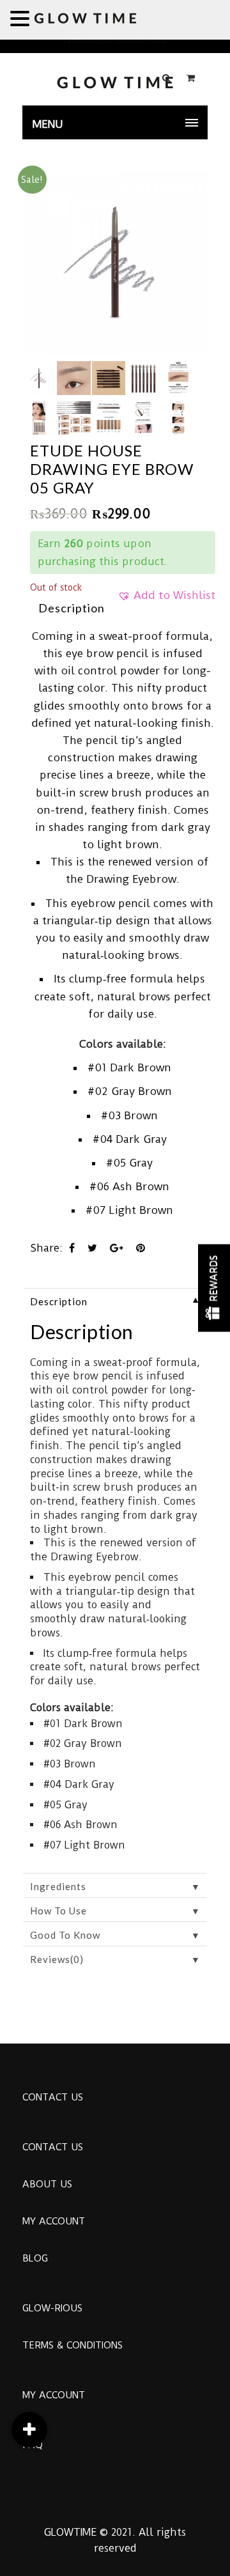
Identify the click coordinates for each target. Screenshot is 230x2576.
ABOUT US (47, 2184)
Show (214, 1288)
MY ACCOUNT (54, 2221)
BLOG (35, 2258)
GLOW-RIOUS (52, 2308)
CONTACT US (53, 2097)
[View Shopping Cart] (191, 78)
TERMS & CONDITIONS (73, 2345)
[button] (166, 600)
